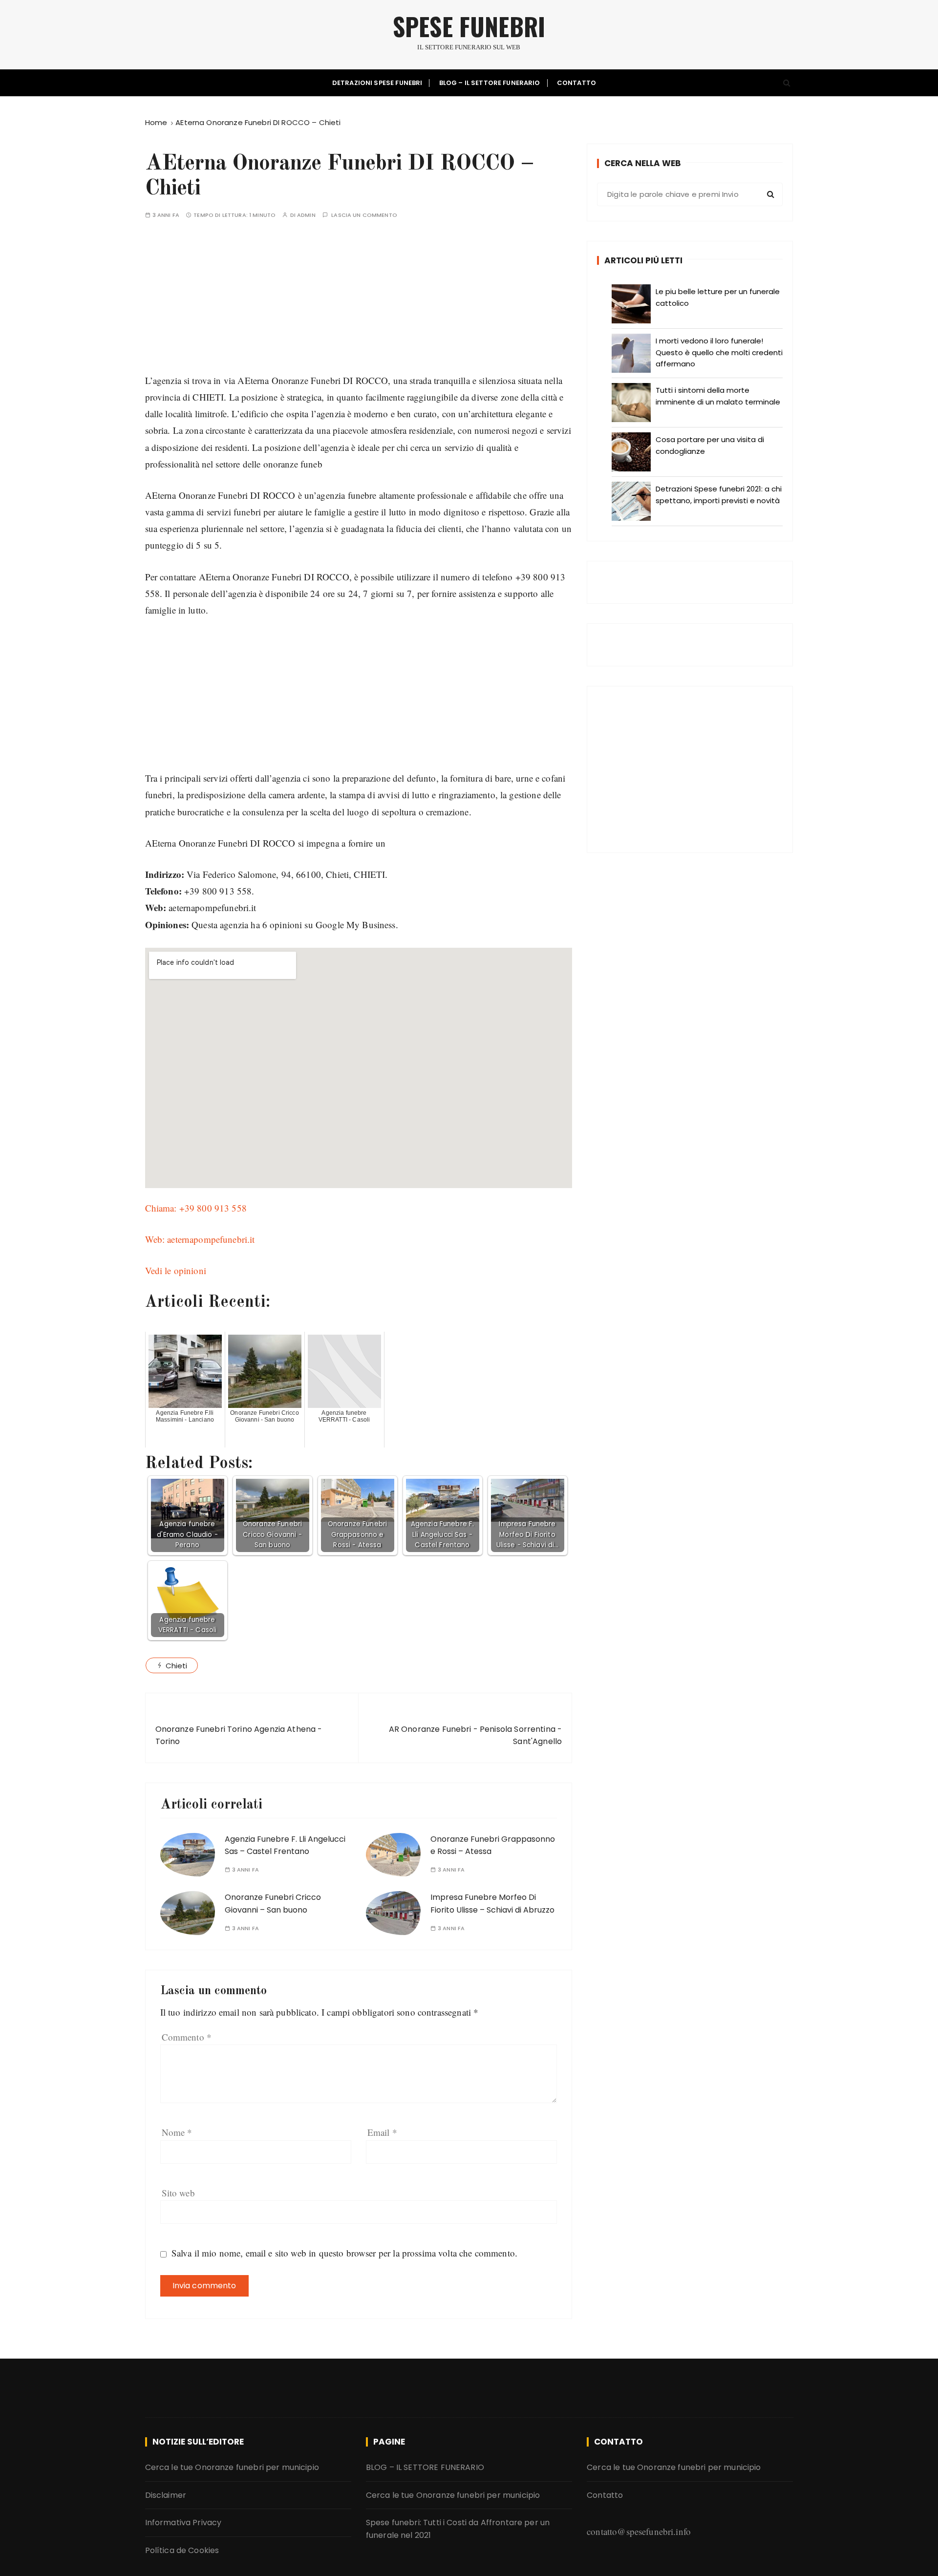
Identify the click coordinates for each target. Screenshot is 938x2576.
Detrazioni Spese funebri (377, 83)
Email (382, 2132)
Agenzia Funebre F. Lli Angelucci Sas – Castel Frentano (285, 1845)
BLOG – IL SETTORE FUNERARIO (490, 83)
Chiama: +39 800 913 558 (196, 1208)
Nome (177, 2132)
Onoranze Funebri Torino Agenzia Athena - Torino (239, 1735)
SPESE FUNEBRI (469, 26)
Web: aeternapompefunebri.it (200, 1239)
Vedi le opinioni (176, 1270)
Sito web (178, 2193)
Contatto (576, 83)
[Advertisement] (359, 304)
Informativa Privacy (183, 2523)
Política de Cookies (182, 2550)
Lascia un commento (364, 215)
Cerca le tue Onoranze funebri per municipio (232, 2467)
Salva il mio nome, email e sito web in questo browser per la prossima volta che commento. (344, 2253)
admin (306, 215)
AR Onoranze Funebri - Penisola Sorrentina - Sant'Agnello (475, 1735)
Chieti (177, 1666)
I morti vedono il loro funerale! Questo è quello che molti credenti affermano (719, 352)
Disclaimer (166, 2495)
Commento (187, 2037)
